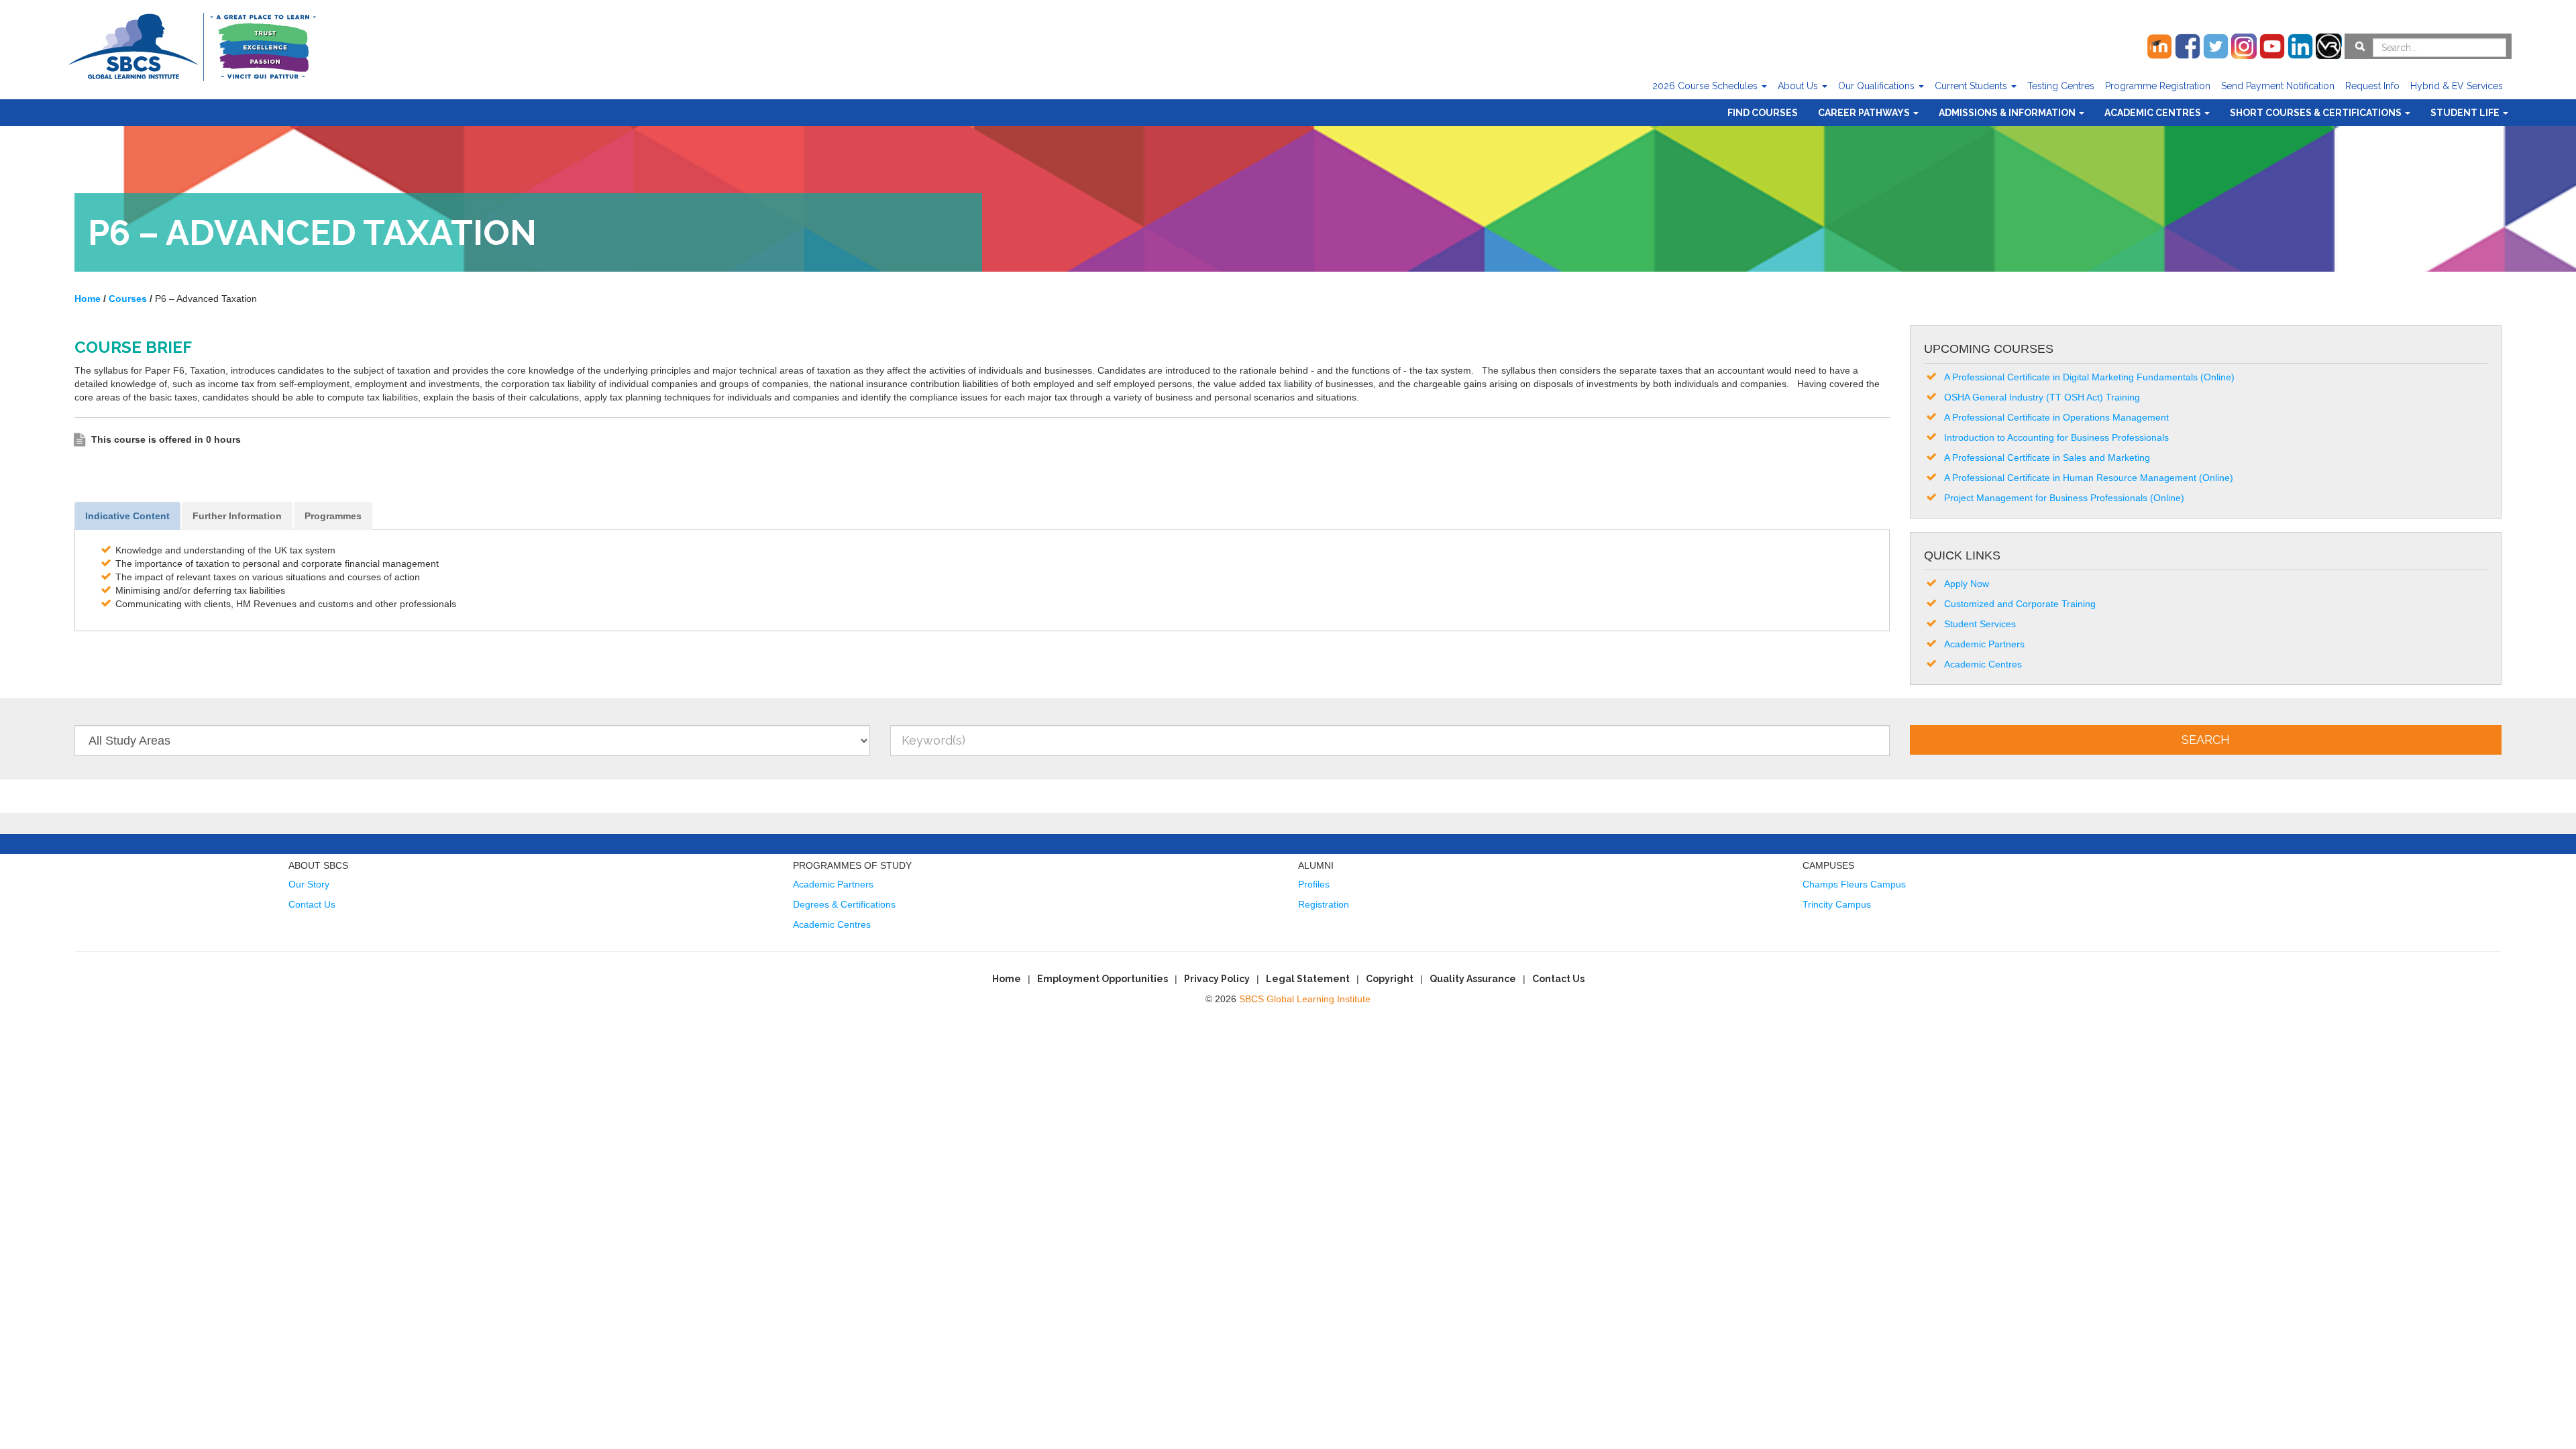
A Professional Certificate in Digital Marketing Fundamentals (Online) (2089, 377)
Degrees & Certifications (844, 904)
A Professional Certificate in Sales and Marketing (2047, 458)
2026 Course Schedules (1706, 86)
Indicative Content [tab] (127, 516)
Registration (1324, 904)
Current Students (1972, 86)
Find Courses (1763, 113)
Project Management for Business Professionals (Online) (2064, 498)
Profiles (1314, 884)
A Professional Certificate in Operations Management (2056, 417)
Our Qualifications (1878, 86)
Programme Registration (2158, 86)
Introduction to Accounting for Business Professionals (2056, 437)
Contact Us (312, 904)
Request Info (2372, 86)
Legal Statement (1308, 979)
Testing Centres (2061, 86)
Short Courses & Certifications (2317, 113)
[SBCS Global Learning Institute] (192, 45)
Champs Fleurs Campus (1854, 884)
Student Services (1980, 624)
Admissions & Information (2008, 113)
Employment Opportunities (1103, 979)
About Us (1799, 86)
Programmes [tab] (333, 516)
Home (1007, 979)
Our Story (309, 884)
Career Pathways (1865, 113)
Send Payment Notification (2278, 86)
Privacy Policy (1217, 979)
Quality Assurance (1473, 979)
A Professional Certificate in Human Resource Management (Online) (2089, 478)
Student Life (2466, 113)
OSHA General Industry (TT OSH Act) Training (2042, 397)
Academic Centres (2154, 113)
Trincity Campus (1837, 904)
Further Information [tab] (237, 516)
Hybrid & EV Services (2457, 86)
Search (2206, 740)
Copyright (1390, 979)
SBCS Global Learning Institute (1305, 999)
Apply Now (1967, 584)
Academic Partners (1984, 644)
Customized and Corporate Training (2020, 604)
